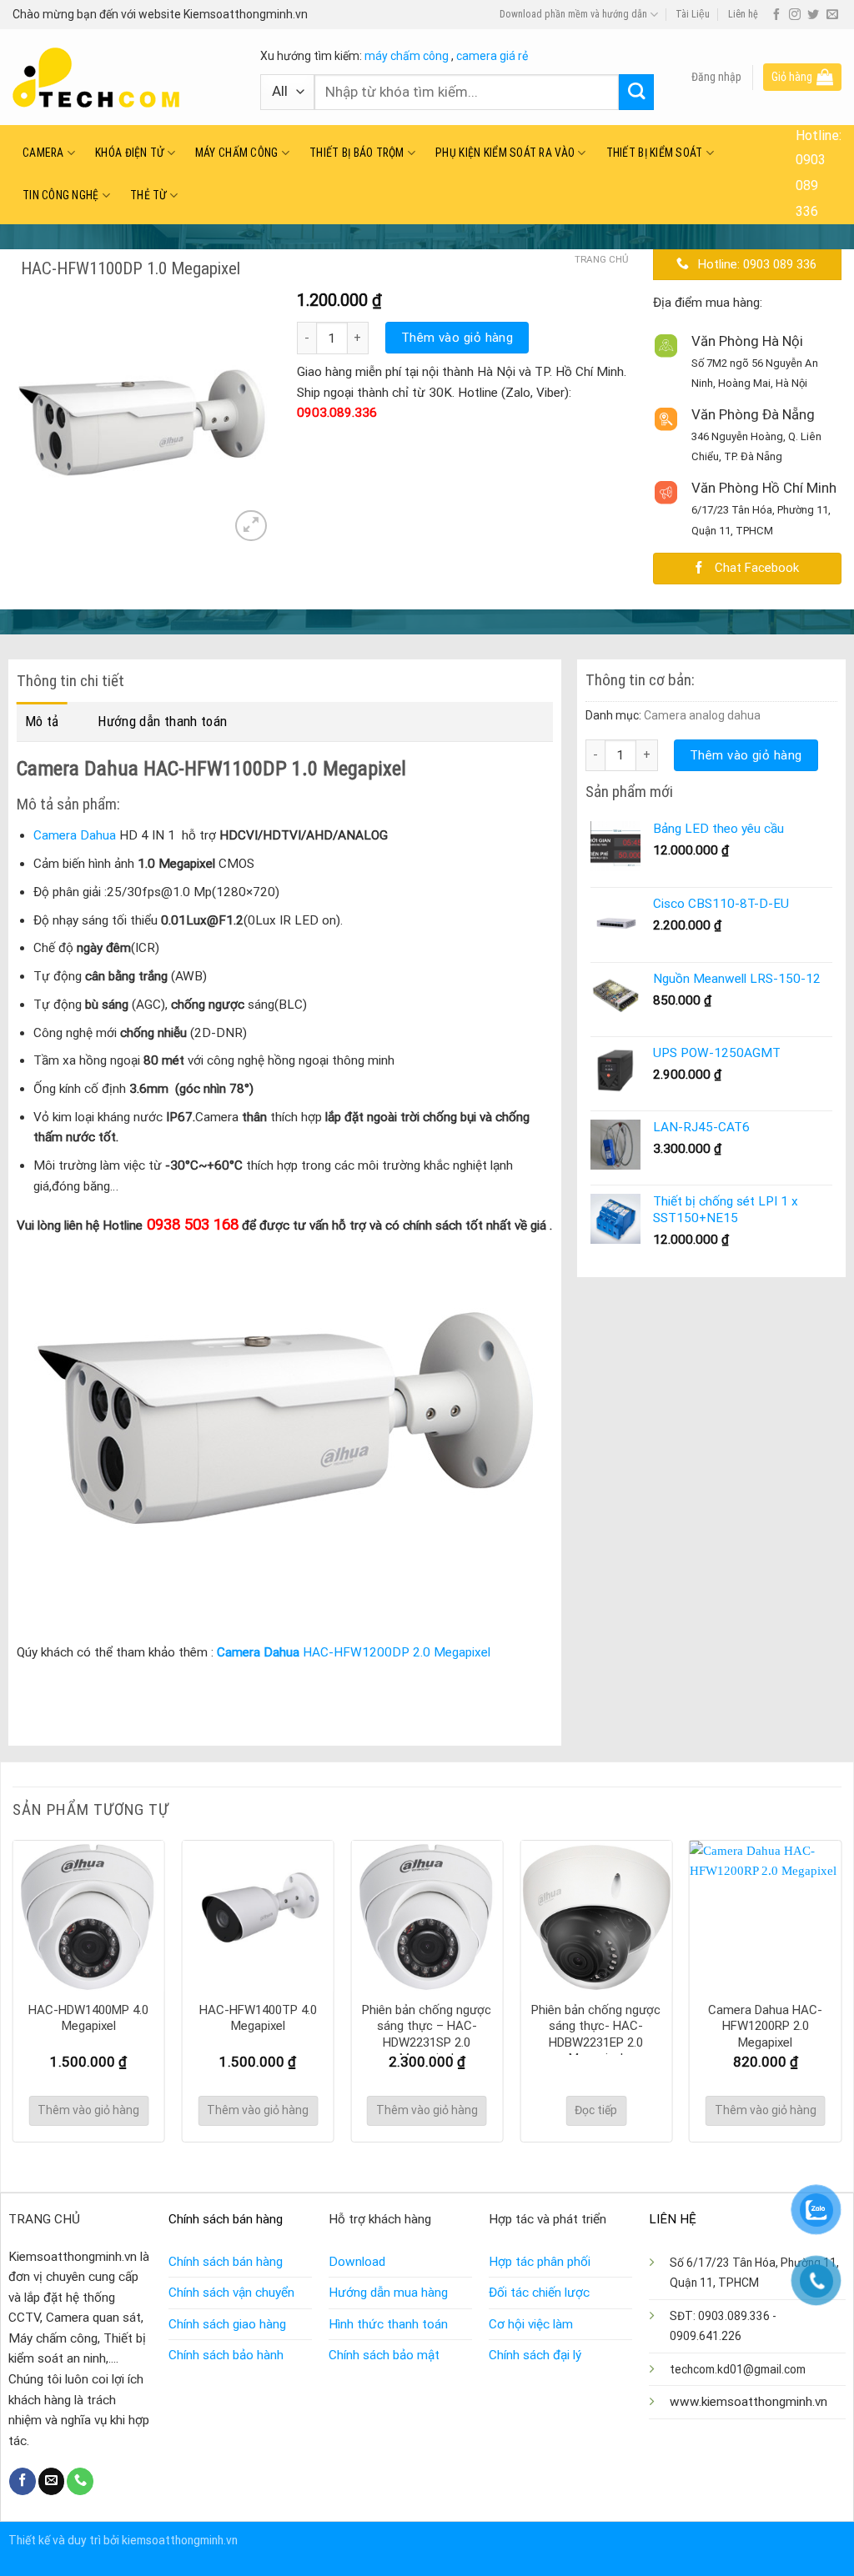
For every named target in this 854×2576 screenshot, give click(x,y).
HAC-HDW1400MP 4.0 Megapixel (88, 2018)
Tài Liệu (693, 14)
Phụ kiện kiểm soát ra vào (505, 153)
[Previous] (13, 1990)
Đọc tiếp (596, 2110)
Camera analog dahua (702, 715)
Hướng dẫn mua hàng (388, 2293)
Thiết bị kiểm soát (655, 153)
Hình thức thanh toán (388, 2324)
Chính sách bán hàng (226, 2262)
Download (357, 2262)
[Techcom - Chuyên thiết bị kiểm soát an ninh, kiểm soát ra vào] (124, 78)
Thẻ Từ (148, 195)
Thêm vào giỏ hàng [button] (88, 2110)
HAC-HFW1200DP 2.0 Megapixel (354, 1652)
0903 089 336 (811, 185)
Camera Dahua (75, 835)
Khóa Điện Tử (129, 153)
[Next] (841, 1990)
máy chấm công (407, 56)
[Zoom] (251, 526)
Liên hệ (743, 14)
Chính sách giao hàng (227, 2324)
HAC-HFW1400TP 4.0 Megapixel (258, 2018)
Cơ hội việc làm (531, 2324)
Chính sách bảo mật (384, 2355)
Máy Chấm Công (237, 153)
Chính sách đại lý (535, 2355)
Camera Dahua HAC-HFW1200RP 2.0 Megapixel (765, 2026)
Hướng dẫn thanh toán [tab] (162, 721)
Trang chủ (601, 259)
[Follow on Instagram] (795, 15)
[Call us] (80, 2481)
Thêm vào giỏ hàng (457, 338)
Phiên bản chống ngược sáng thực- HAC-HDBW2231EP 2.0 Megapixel (596, 2035)
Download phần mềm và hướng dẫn (573, 14)
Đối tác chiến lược (539, 2293)
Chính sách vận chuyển (231, 2293)
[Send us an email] (832, 15)
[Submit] (637, 92)
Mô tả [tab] (42, 721)
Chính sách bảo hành (226, 2355)
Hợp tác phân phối (540, 2262)
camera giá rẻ (492, 56)
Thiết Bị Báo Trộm (357, 153)
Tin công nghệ (61, 195)
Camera (43, 153)
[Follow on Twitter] (813, 15)
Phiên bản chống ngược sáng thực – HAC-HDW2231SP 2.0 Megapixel (427, 2035)
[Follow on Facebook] (776, 15)
